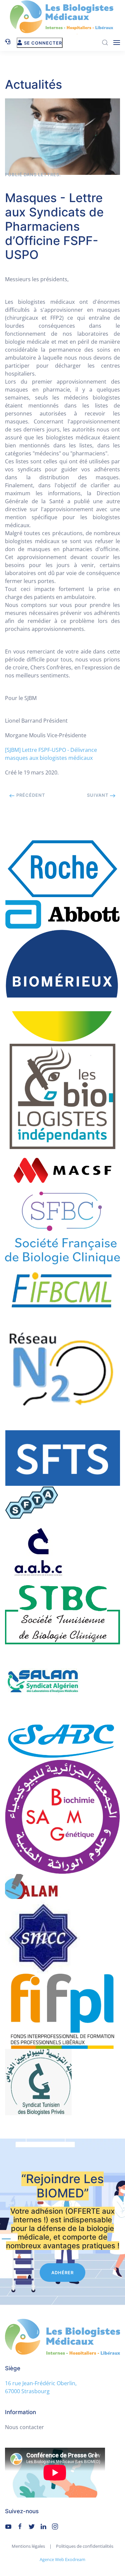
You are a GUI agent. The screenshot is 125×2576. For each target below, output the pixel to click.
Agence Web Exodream (62, 2559)
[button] (117, 43)
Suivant (98, 795)
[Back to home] (63, 17)
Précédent (30, 795)
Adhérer (62, 2273)
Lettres (49, 175)
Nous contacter (24, 2427)
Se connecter (43, 43)
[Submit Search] (105, 43)
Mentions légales (28, 2546)
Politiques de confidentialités (85, 2546)
